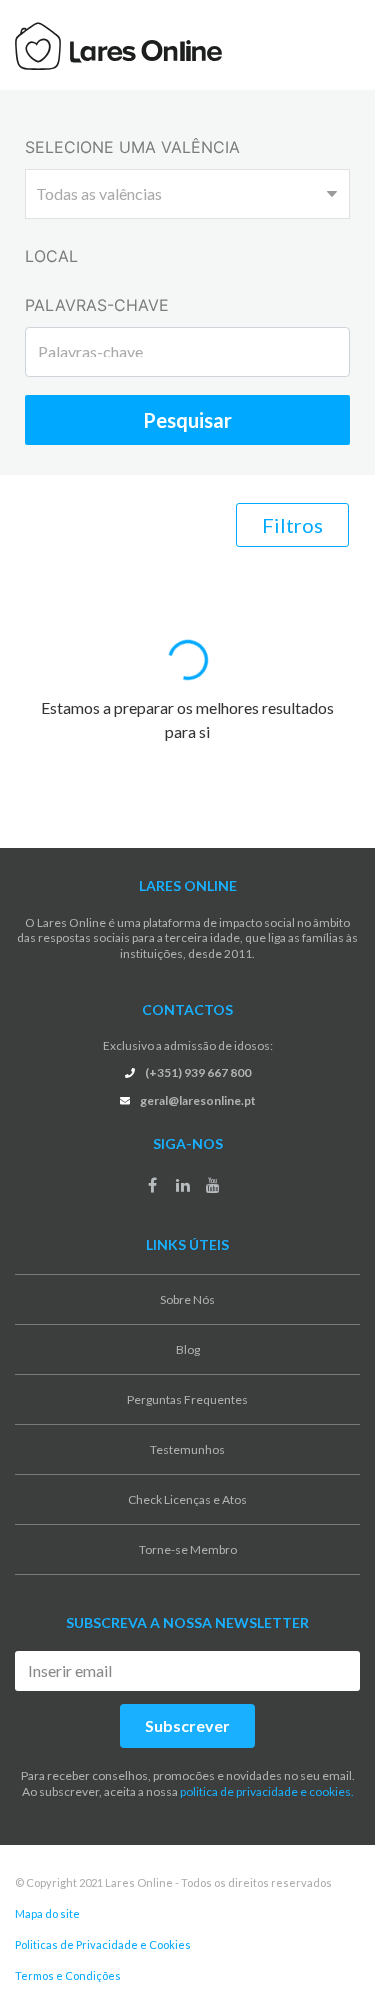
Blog (188, 1349)
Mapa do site (47, 1913)
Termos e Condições (68, 1975)
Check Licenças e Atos (187, 1499)
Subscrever (187, 1725)
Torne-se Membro (188, 1549)
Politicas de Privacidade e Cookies (103, 1944)
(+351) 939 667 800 (198, 1072)
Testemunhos (187, 1449)
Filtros (292, 525)
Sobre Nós (187, 1299)
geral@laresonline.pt (198, 1100)
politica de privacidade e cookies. (267, 1791)
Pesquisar (187, 420)
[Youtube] (213, 1185)
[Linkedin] (183, 1185)
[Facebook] (152, 1185)
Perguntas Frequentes (187, 1399)
